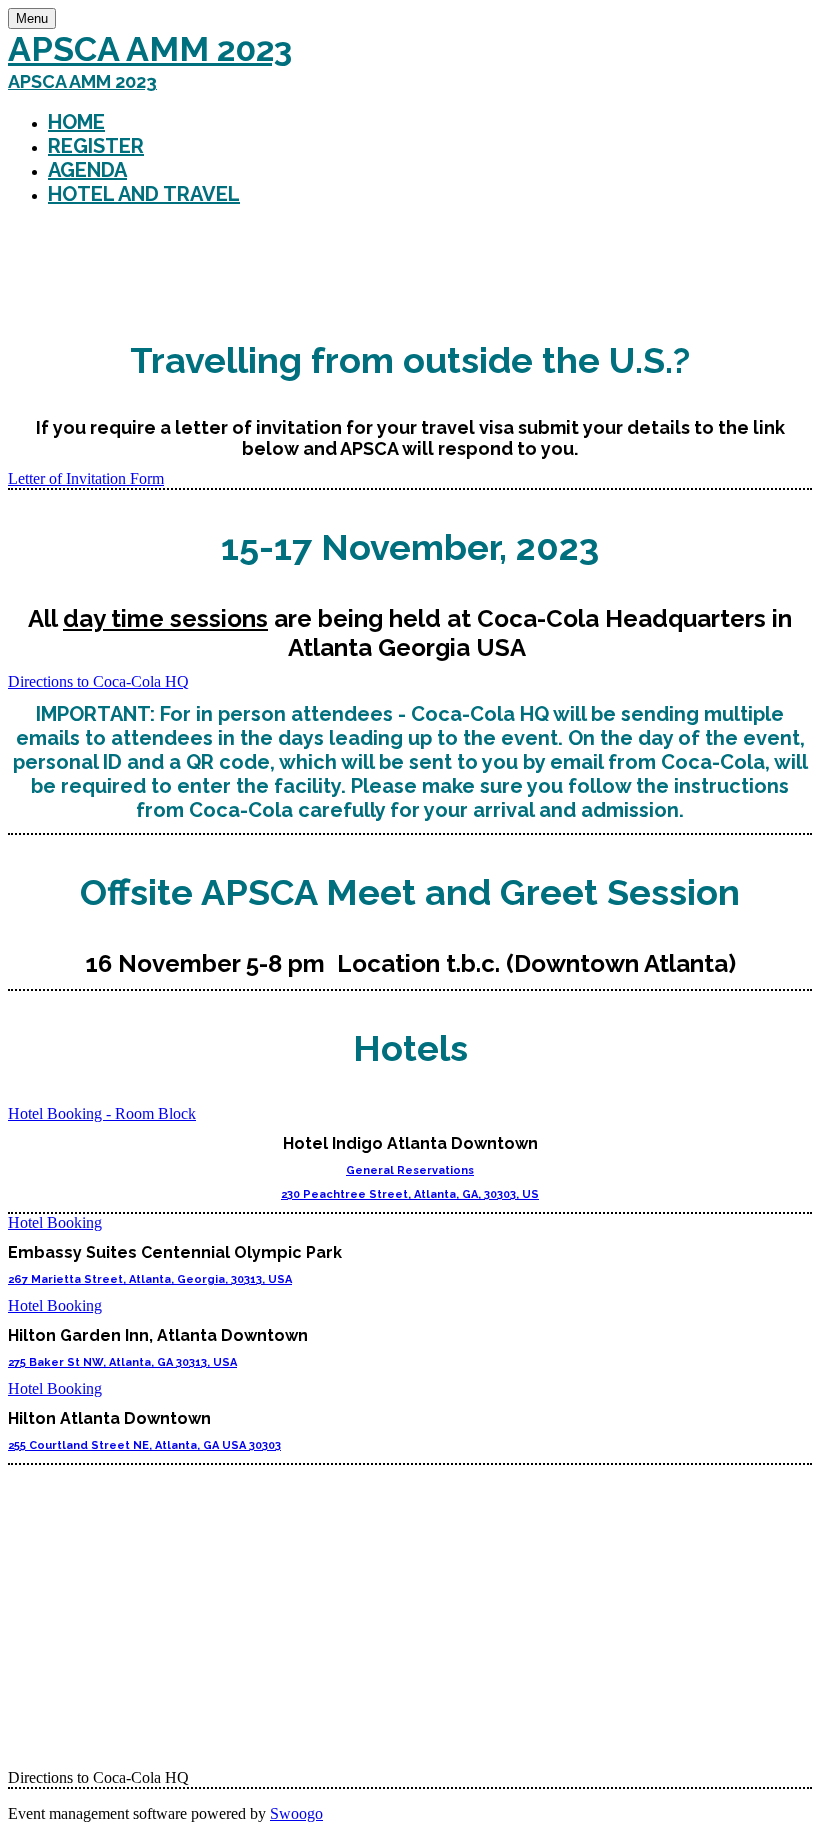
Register (96, 146)
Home (76, 122)
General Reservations (410, 1170)
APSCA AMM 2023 (150, 49)
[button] (86, 478)
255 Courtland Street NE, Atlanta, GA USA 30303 (144, 1445)
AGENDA (87, 170)
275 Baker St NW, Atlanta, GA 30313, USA (122, 1362)
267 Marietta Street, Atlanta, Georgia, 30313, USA (150, 1279)
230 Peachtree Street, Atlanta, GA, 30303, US (410, 1194)
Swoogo (296, 1813)
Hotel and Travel (144, 194)
